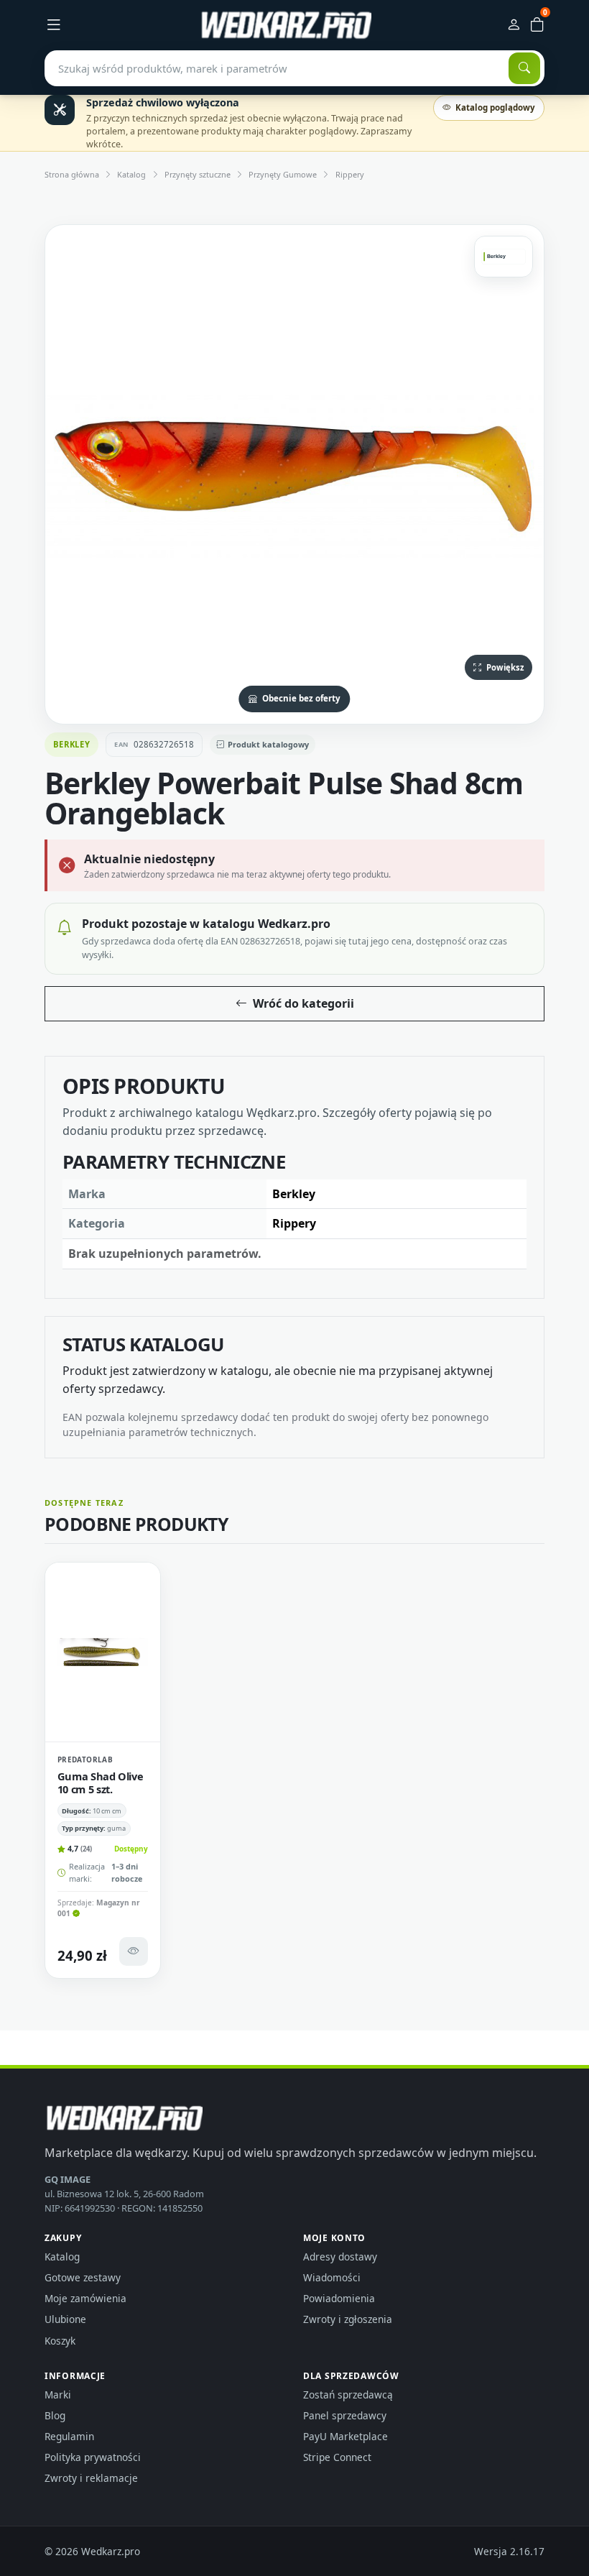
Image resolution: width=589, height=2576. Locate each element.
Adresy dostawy (340, 2257)
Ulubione (65, 2319)
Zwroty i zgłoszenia (348, 2319)
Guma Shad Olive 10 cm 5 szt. (101, 1782)
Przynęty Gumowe (283, 174)
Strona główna (72, 174)
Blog (55, 2415)
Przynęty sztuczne (198, 174)
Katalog (131, 174)
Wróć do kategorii (303, 1003)
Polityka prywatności (93, 2457)
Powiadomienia (339, 2298)
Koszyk (60, 2341)
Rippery (350, 174)
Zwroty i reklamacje (91, 2478)
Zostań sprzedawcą (348, 2395)
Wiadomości (332, 2277)
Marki (58, 2395)
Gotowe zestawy (83, 2277)
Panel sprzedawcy (345, 2415)
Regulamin (69, 2436)
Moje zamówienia (85, 2298)
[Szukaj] (524, 68)
